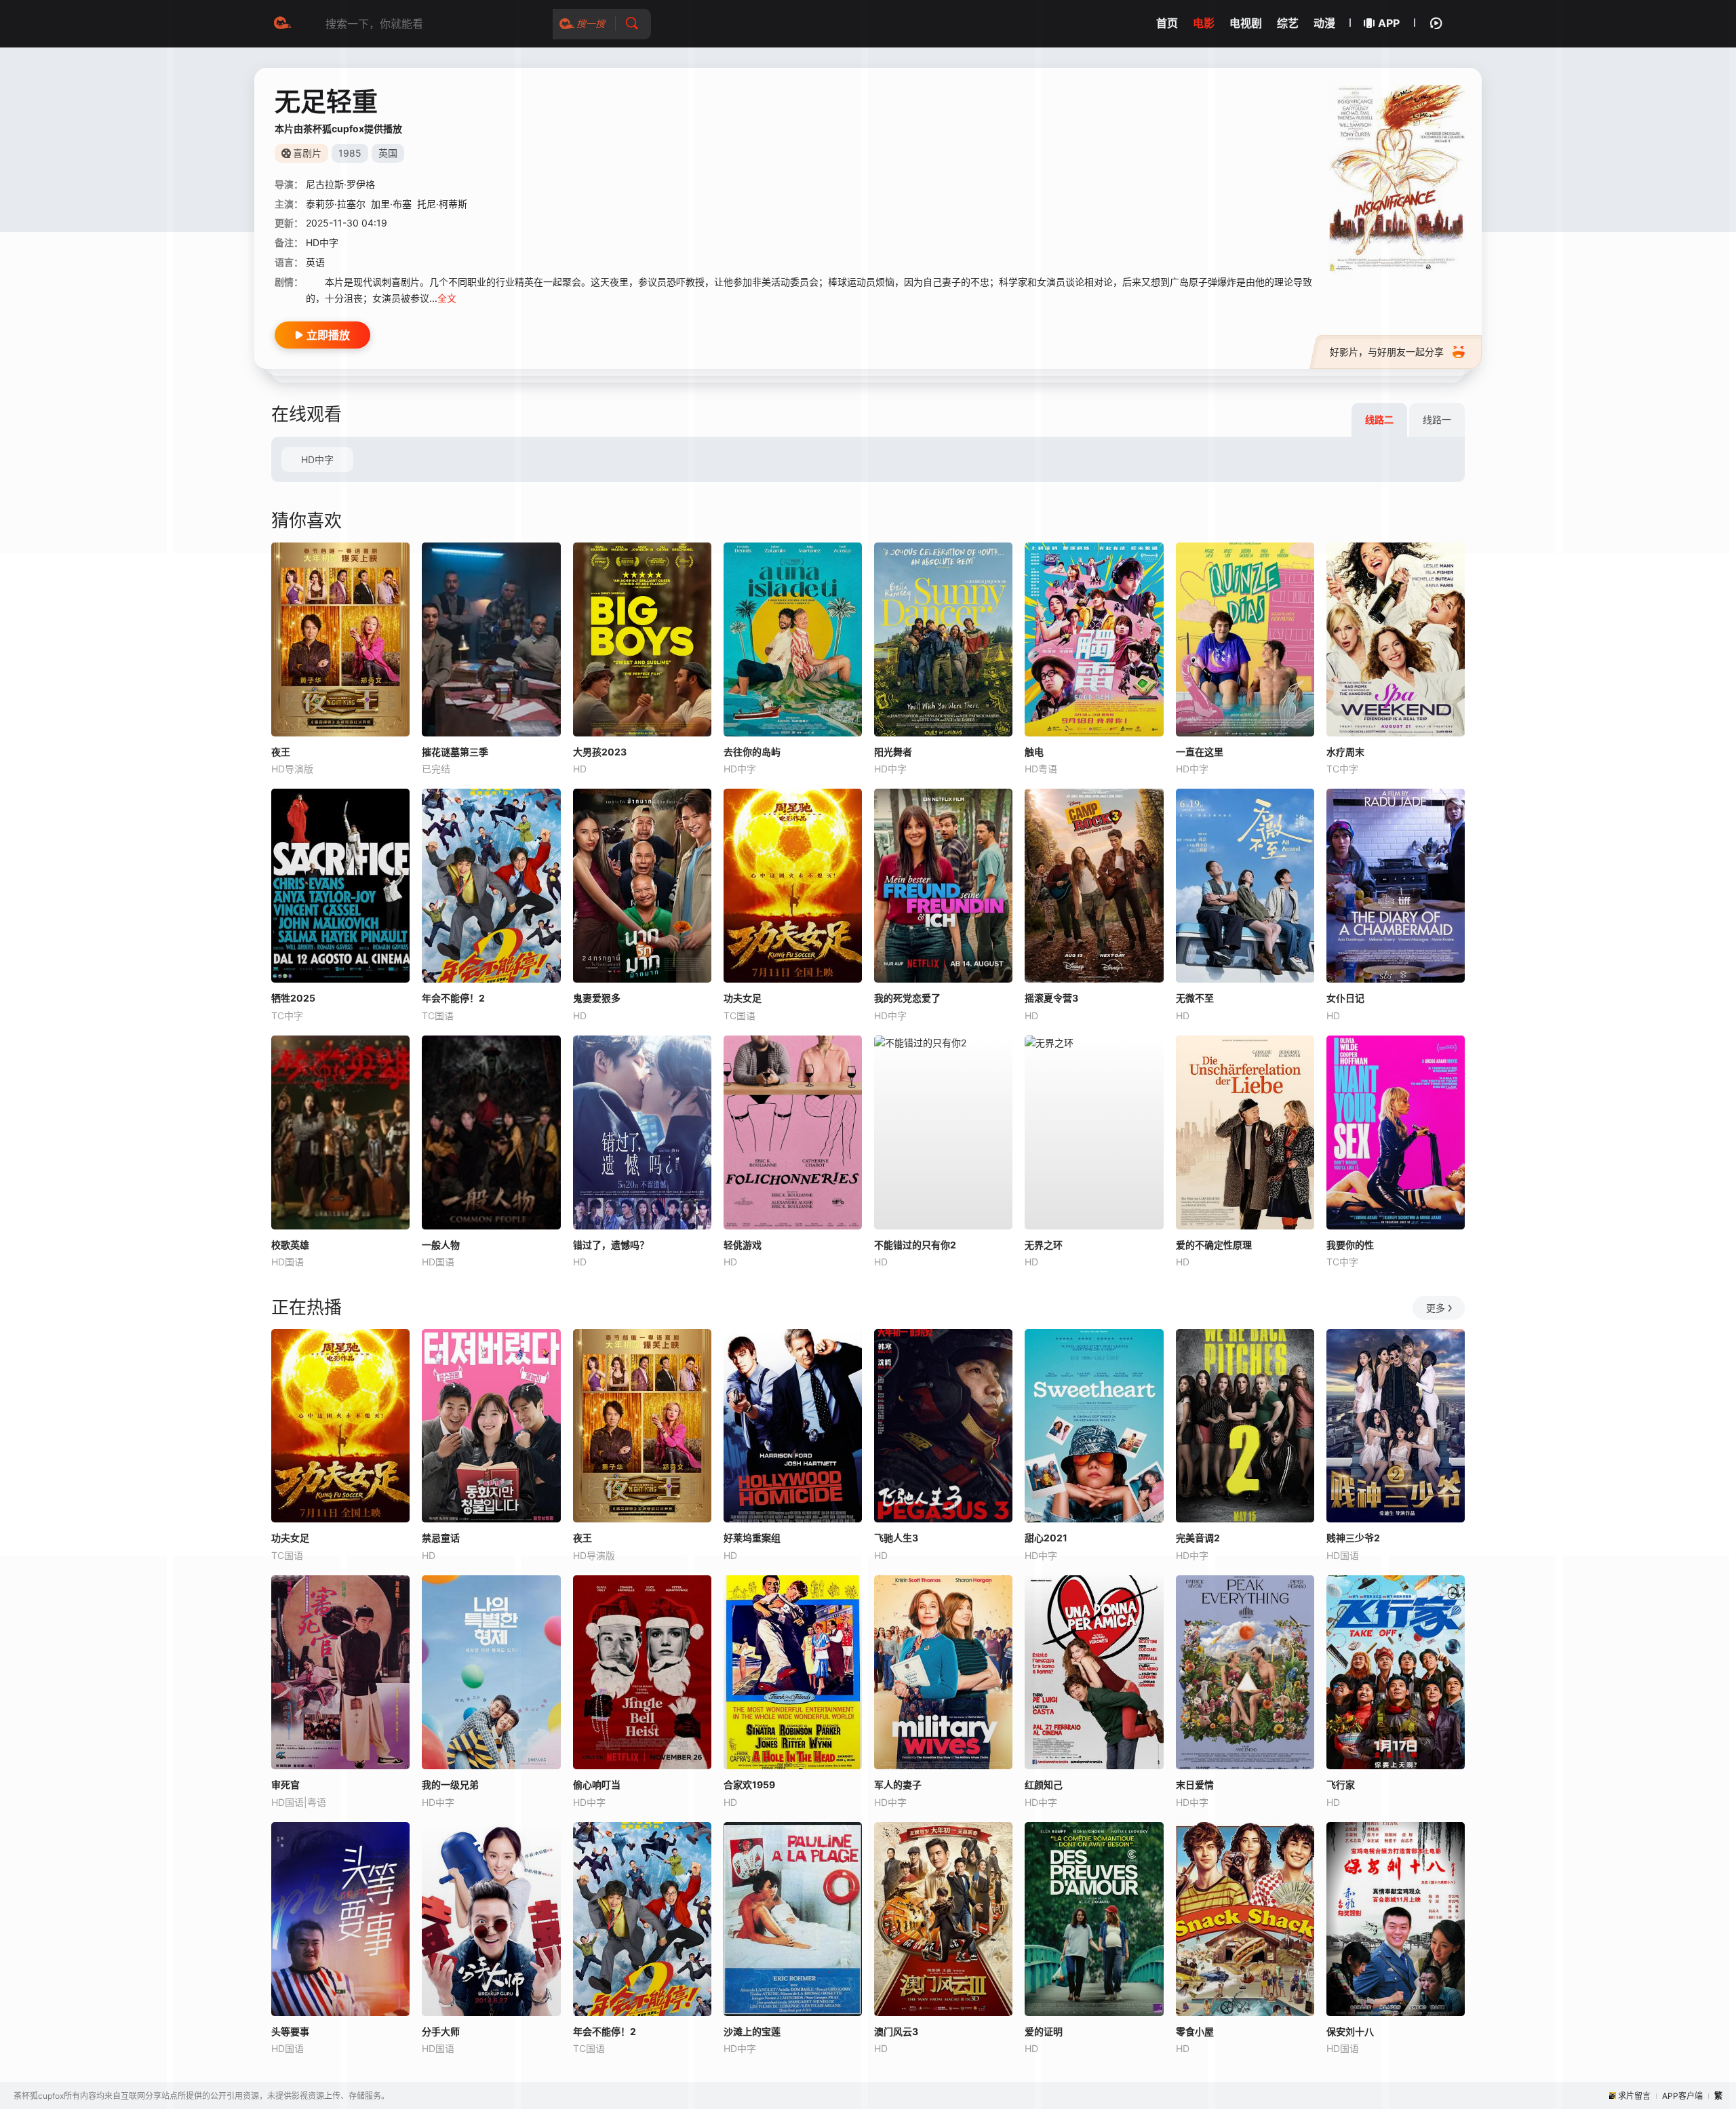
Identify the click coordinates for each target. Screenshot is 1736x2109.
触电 (1034, 752)
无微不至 (1195, 998)
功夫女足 (743, 998)
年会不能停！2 (453, 998)
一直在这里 (1200, 752)
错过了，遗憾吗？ (611, 1245)
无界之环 (1044, 1245)
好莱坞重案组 (752, 1538)
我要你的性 (1350, 1245)
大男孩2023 (600, 752)
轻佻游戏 (743, 1245)
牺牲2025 (293, 998)
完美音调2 (1198, 1538)
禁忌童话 (441, 1538)
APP (1389, 23)
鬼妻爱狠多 (597, 998)
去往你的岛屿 (752, 752)
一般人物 (441, 1245)
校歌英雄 (290, 1245)
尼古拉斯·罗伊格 (340, 184)
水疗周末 (1345, 752)
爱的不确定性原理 (1214, 1245)
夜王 (281, 752)
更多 (1436, 1308)
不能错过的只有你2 (915, 1245)
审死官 (285, 1785)
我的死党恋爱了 (907, 998)
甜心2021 (1046, 1538)
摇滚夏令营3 (1051, 998)
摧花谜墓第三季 (455, 752)
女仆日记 (1345, 998)
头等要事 (290, 2031)
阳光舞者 (893, 752)
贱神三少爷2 (1353, 1538)
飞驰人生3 (896, 1538)
